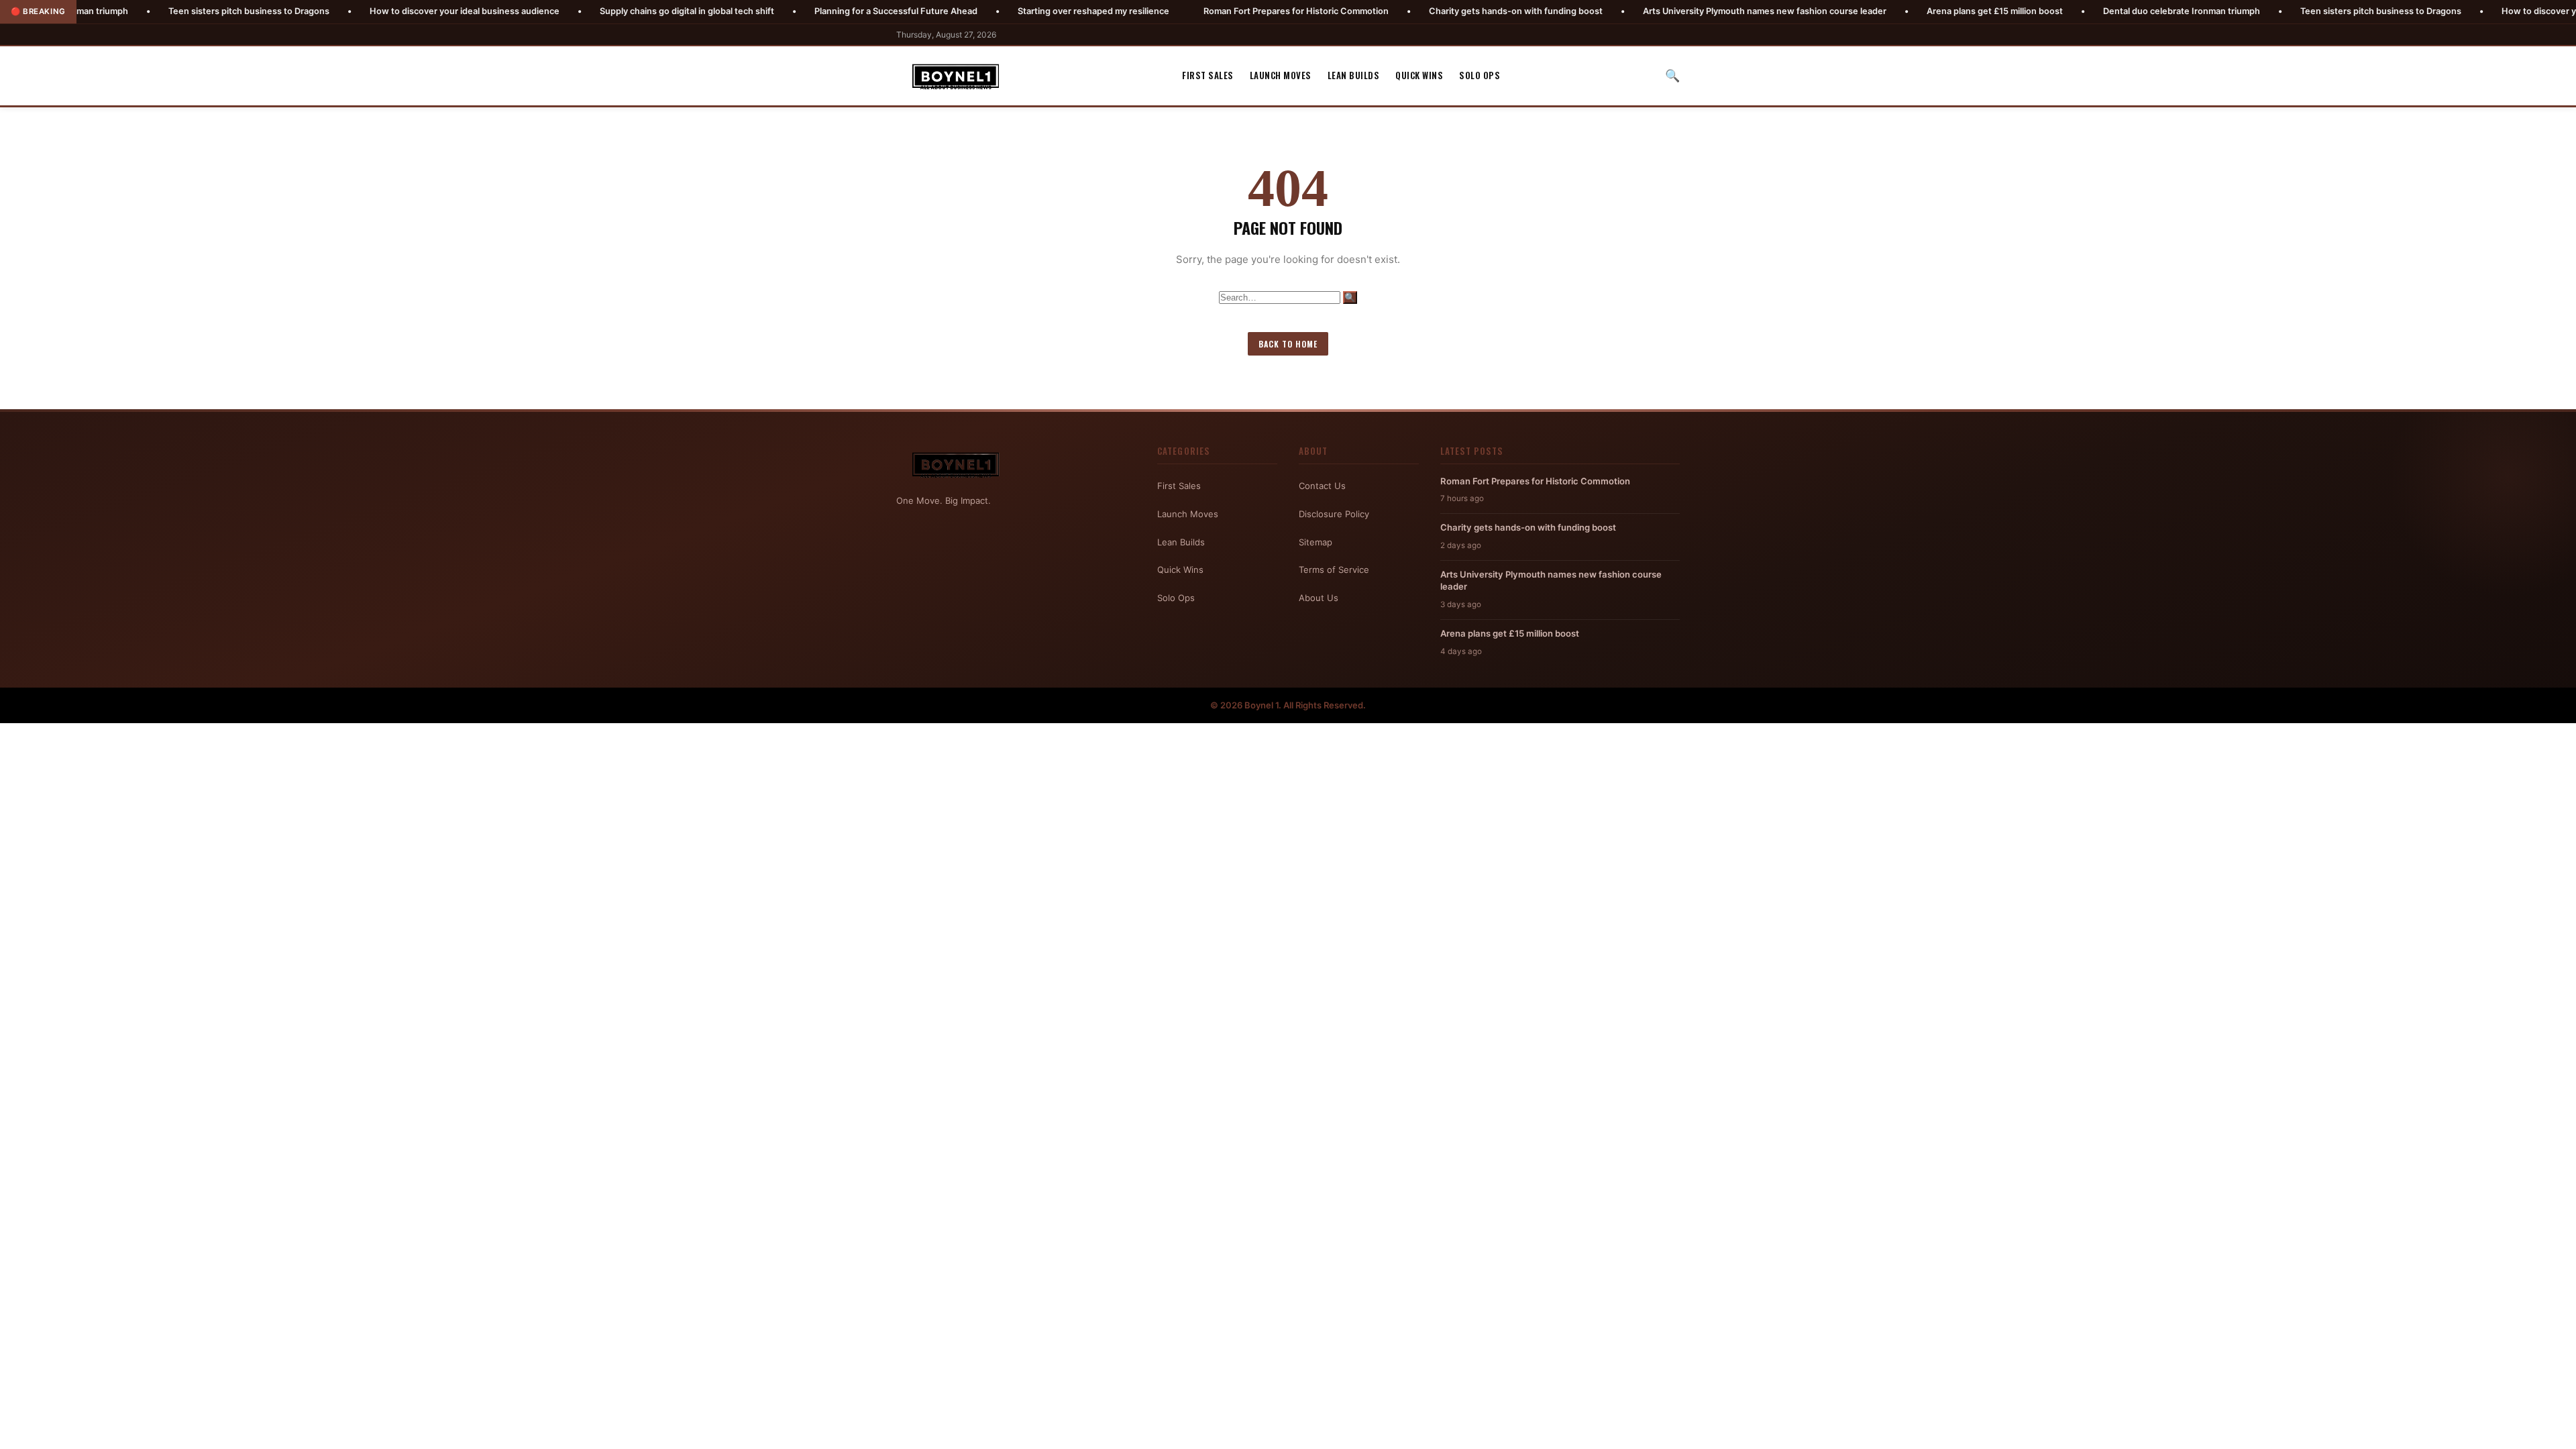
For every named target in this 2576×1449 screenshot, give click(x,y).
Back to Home (1288, 344)
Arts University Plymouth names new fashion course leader (1667, 11)
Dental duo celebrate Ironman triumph (2084, 11)
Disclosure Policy (1334, 514)
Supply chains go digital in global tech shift (590, 11)
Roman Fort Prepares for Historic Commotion (1199, 11)
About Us (1319, 598)
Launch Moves (1281, 75)
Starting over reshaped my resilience (996, 11)
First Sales (1208, 75)
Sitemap (1316, 542)
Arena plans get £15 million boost (1897, 11)
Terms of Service (1334, 570)
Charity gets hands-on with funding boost (1418, 11)
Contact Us (1322, 486)
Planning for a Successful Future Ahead (799, 11)
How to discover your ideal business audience (367, 11)
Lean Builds (1354, 75)
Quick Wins (1419, 75)
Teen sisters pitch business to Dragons (152, 11)
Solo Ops (1480, 75)
